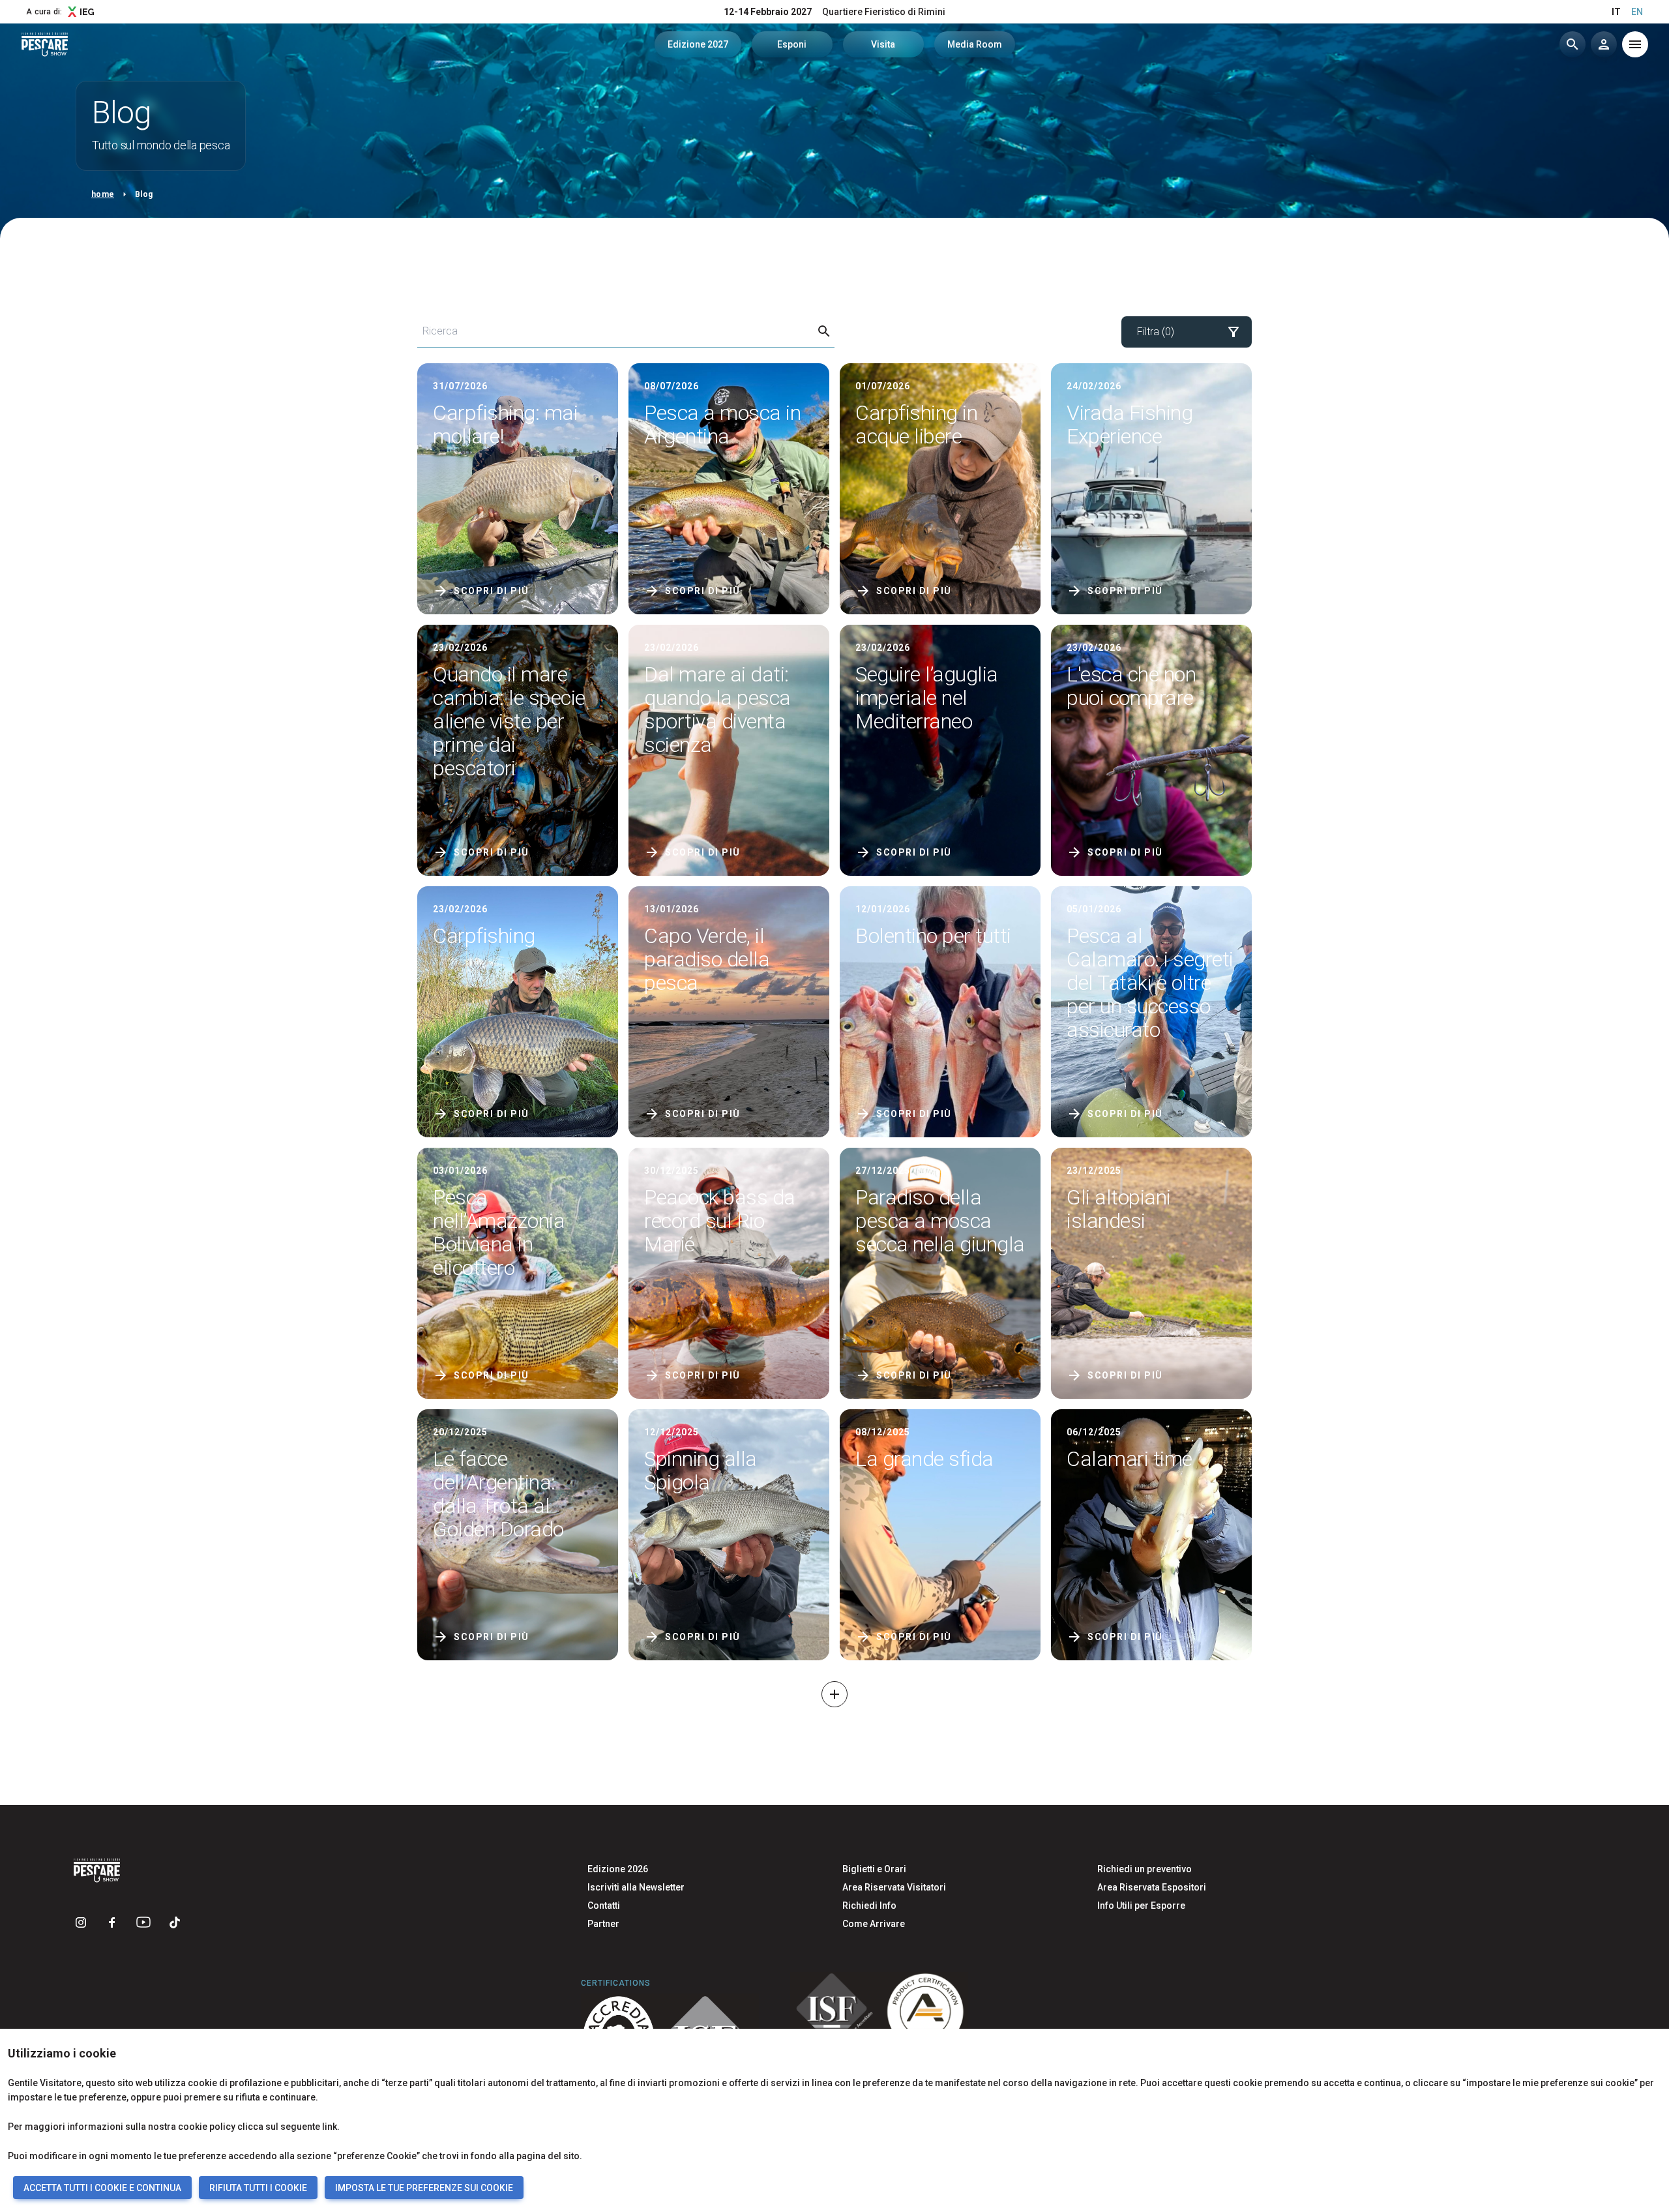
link (330, 2127)
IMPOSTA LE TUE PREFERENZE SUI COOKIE (424, 2188)
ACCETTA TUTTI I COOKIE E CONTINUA (102, 2188)
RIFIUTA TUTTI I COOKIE (258, 2188)
